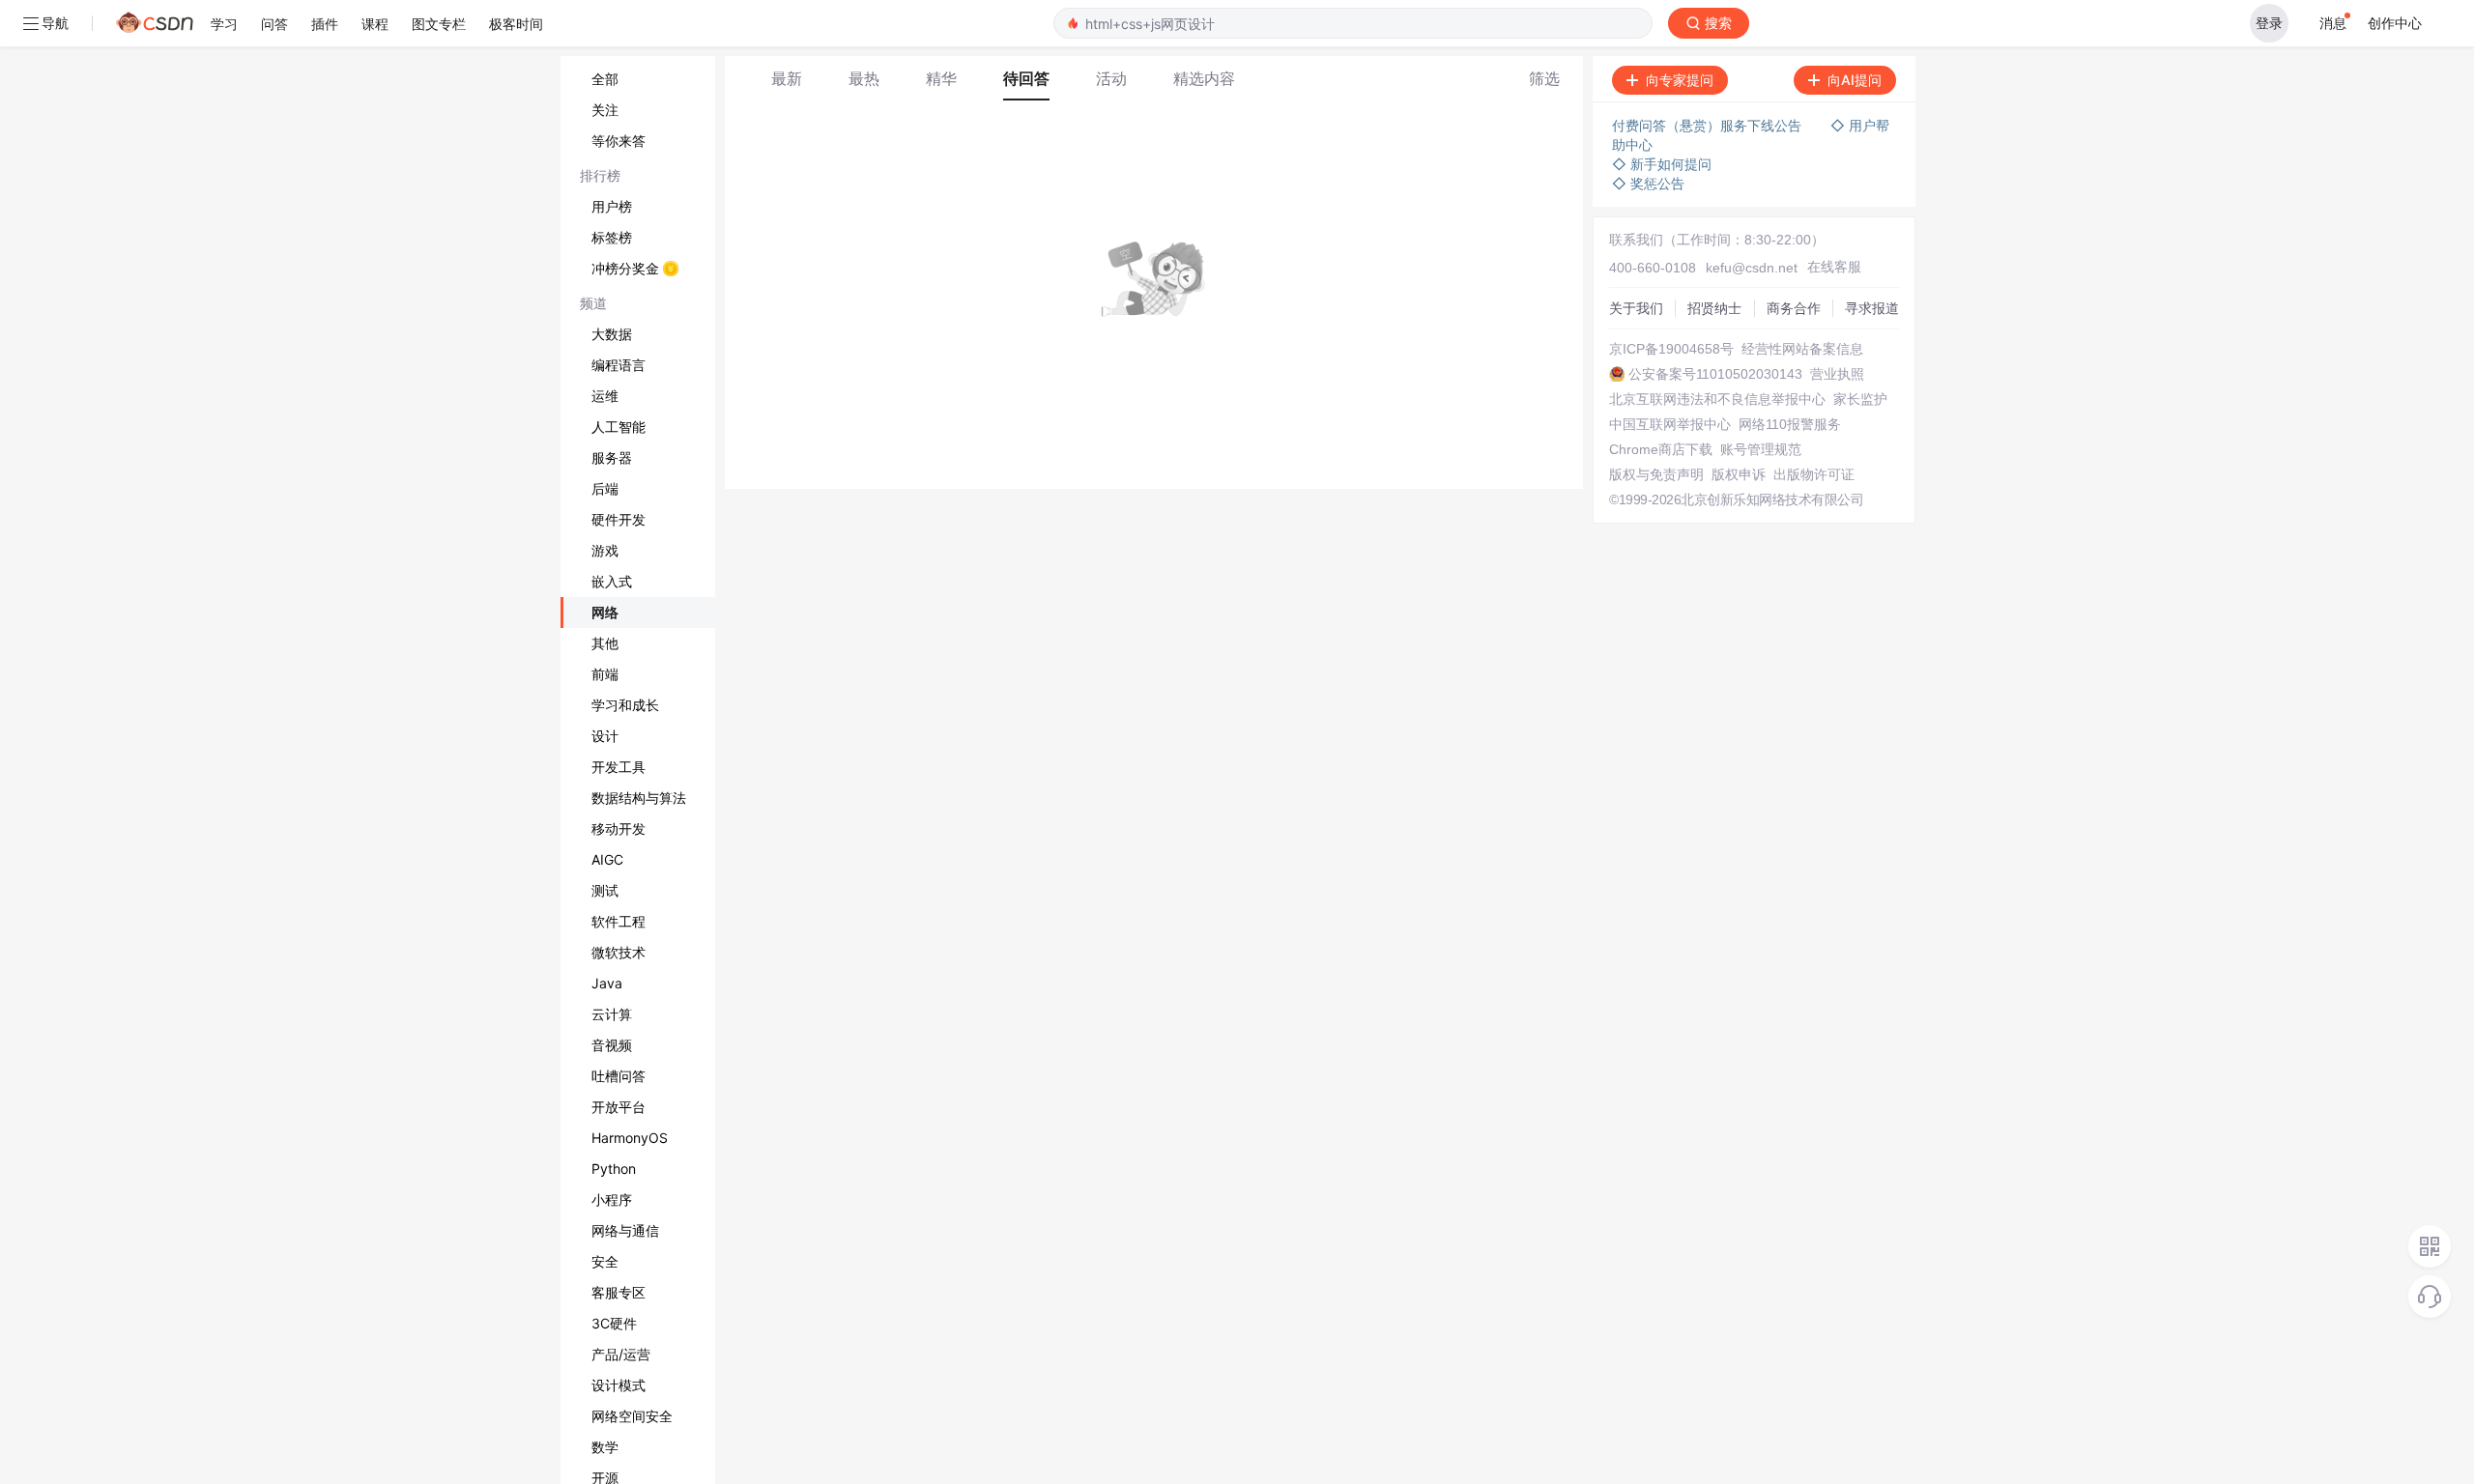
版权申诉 (1739, 474)
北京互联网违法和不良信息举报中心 (1717, 399)
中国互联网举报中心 (1670, 424)
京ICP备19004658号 (1671, 349)
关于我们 (1636, 308)
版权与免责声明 (1656, 474)
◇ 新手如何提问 (1662, 164)
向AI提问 (1855, 80)
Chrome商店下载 (1661, 449)
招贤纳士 (1714, 308)
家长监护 (1860, 399)
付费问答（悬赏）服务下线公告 (1707, 125)
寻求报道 (1872, 308)
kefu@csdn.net (1752, 268)
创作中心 (2395, 23)
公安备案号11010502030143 (1715, 374)
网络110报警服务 (1790, 424)
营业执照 (1837, 374)
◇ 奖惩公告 (1648, 183)
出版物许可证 (1814, 474)
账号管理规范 (1761, 449)
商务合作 (1794, 308)
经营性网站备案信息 (1802, 349)
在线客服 (1834, 267)
